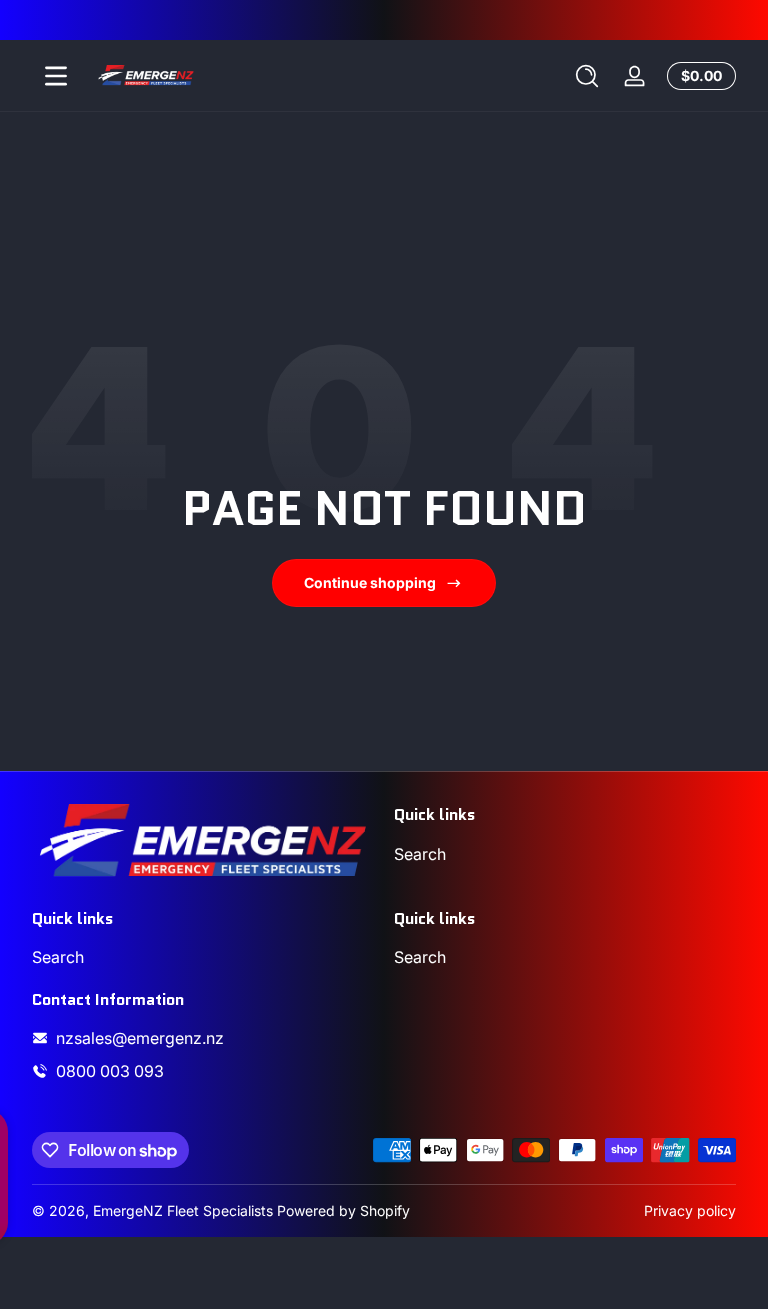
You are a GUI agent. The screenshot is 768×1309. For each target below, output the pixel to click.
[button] (587, 76)
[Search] (587, 76)
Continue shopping (370, 582)
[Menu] (56, 76)
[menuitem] (565, 854)
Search (420, 854)
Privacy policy (690, 1210)
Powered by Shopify (343, 1210)
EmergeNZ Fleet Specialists (183, 1210)
